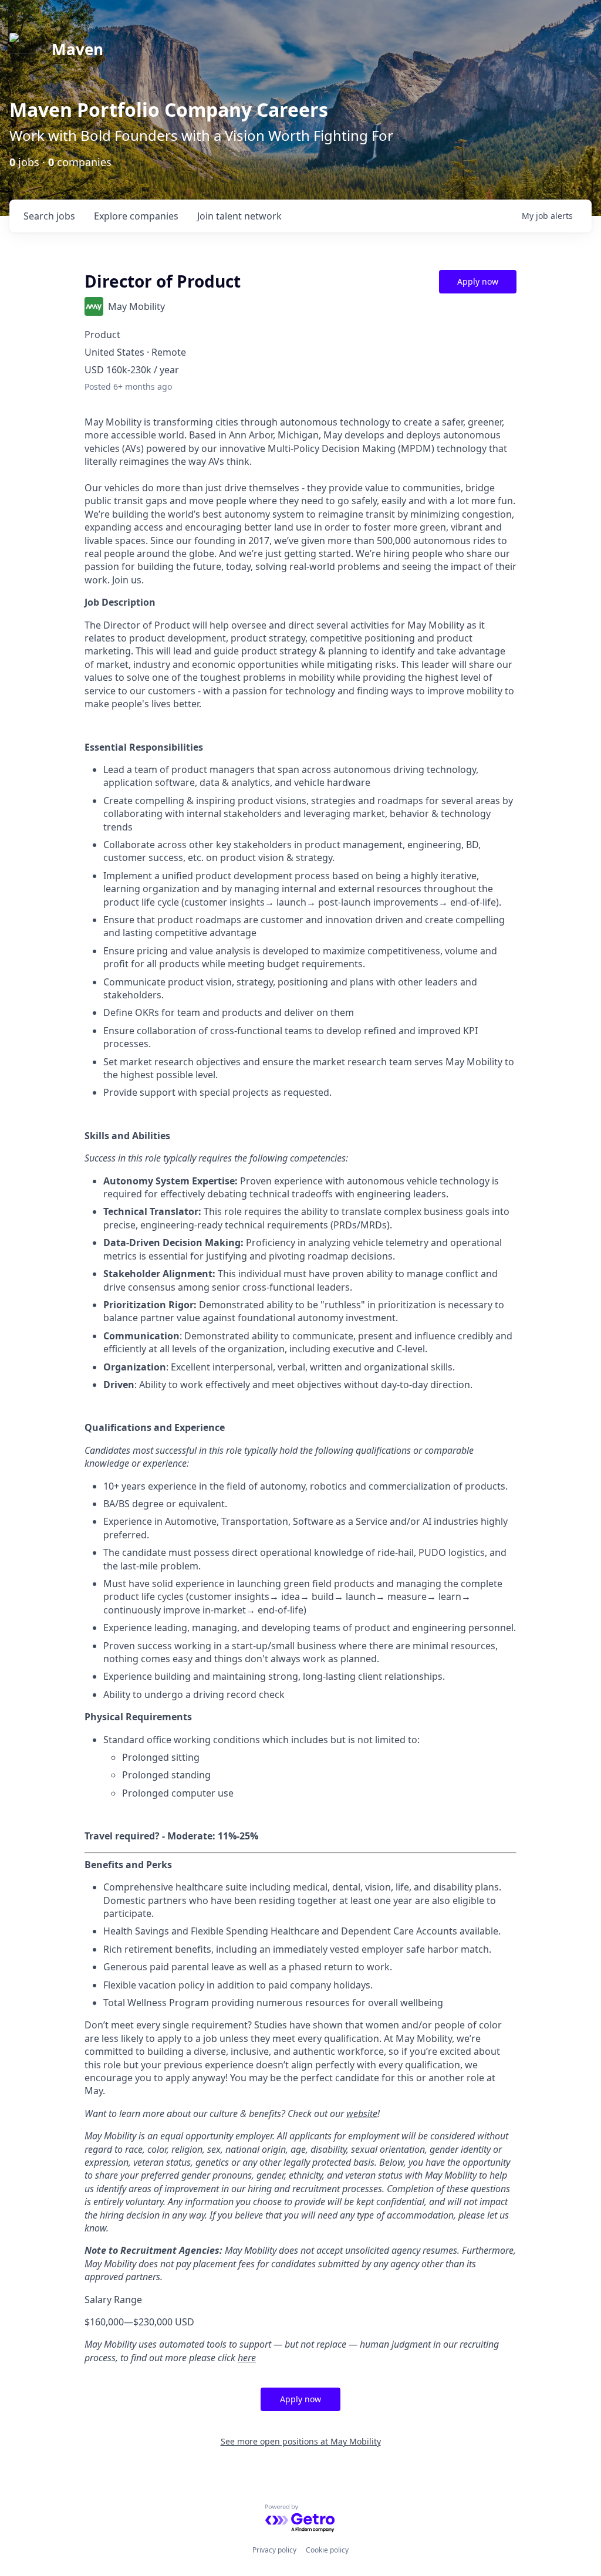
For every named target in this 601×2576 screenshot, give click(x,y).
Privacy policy (274, 2550)
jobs (49, 216)
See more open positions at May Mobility (301, 2441)
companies (136, 216)
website (362, 2114)
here (247, 2358)
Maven (77, 49)
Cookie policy (327, 2550)
